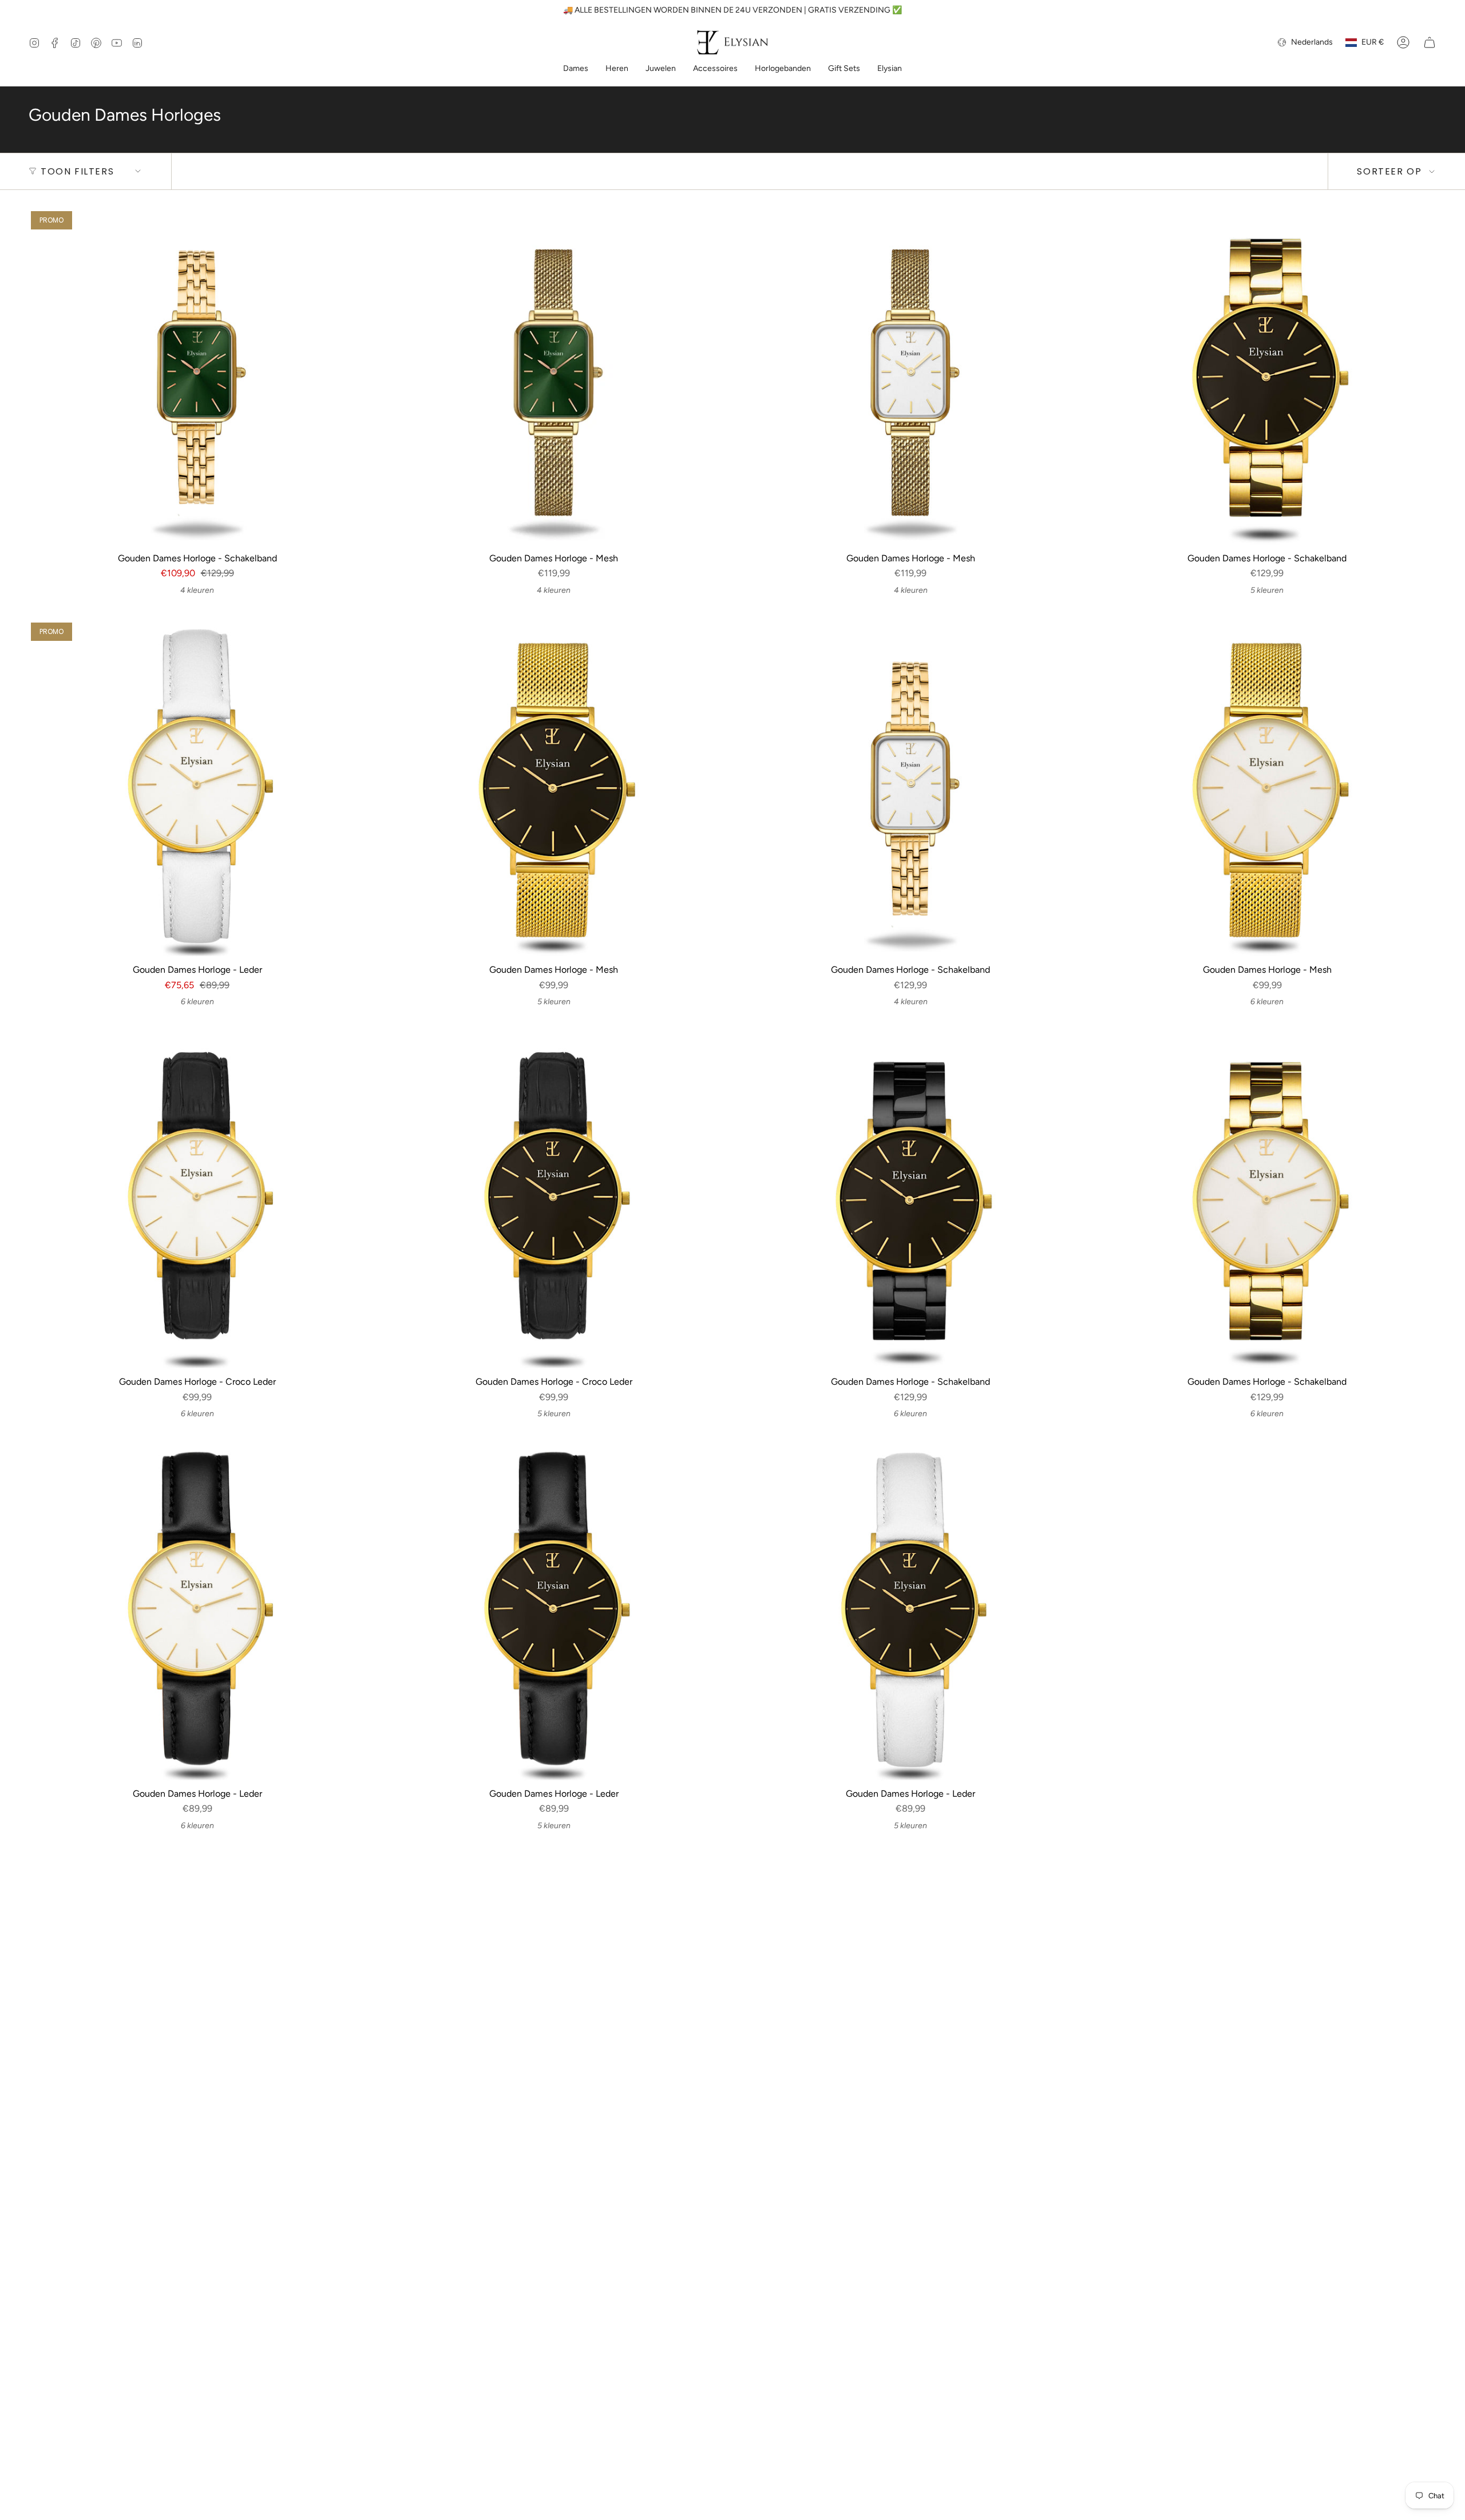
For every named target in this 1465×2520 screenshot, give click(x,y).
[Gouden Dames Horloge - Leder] (197, 789)
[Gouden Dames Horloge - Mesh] (554, 377)
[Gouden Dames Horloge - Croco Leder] (197, 1201)
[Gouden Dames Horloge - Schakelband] (197, 377)
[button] (576, 70)
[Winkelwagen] (1430, 42)
